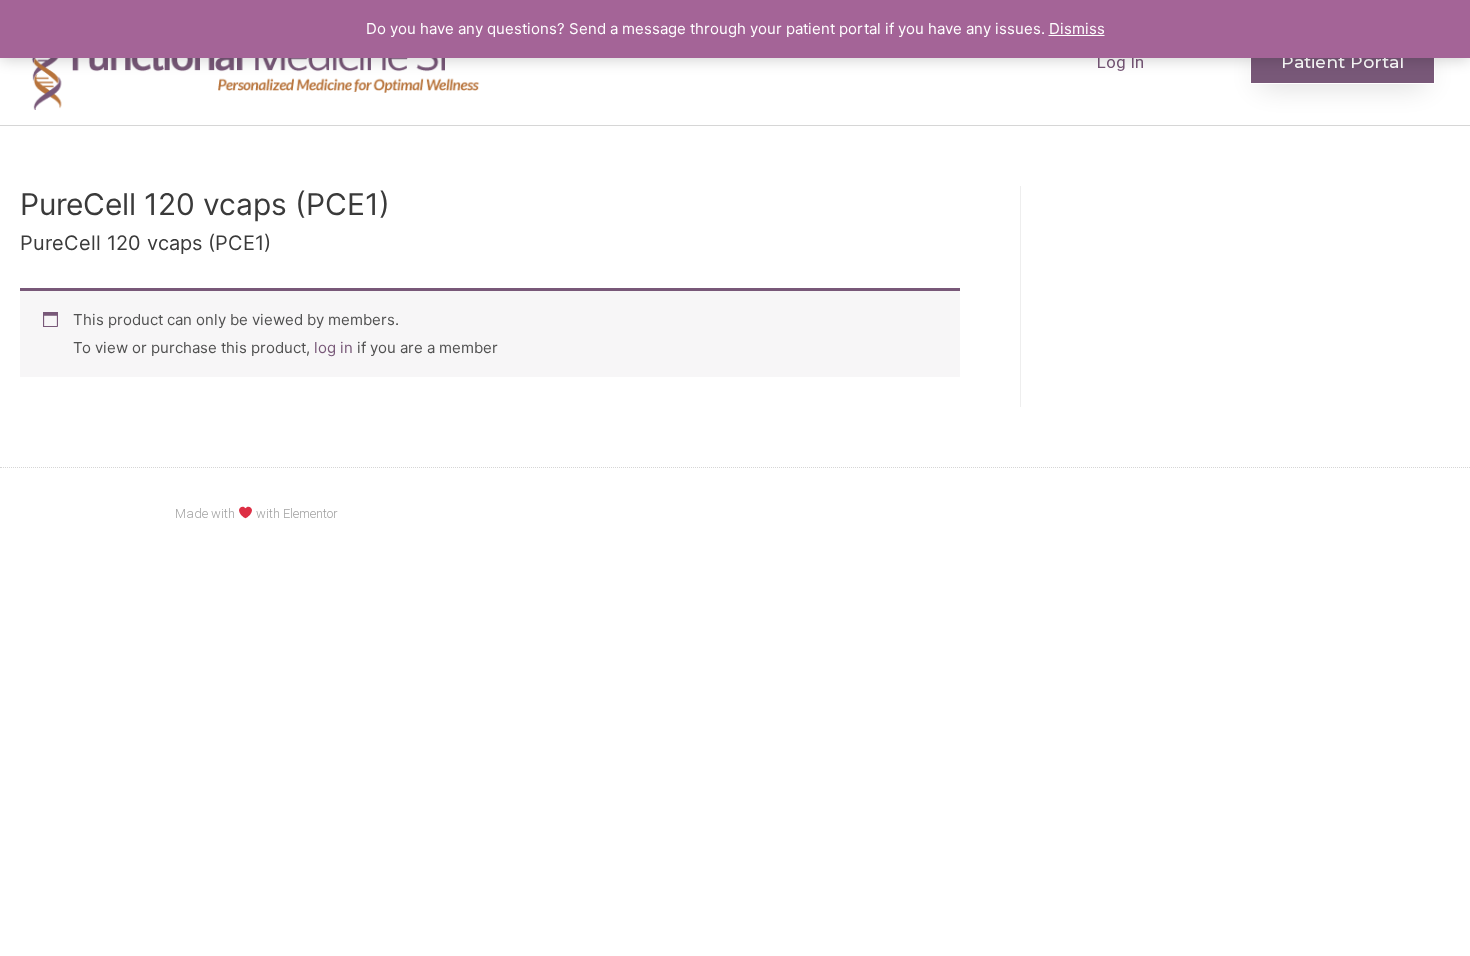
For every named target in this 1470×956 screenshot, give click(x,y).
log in (333, 347)
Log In (1120, 62)
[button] (1342, 62)
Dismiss (1077, 28)
